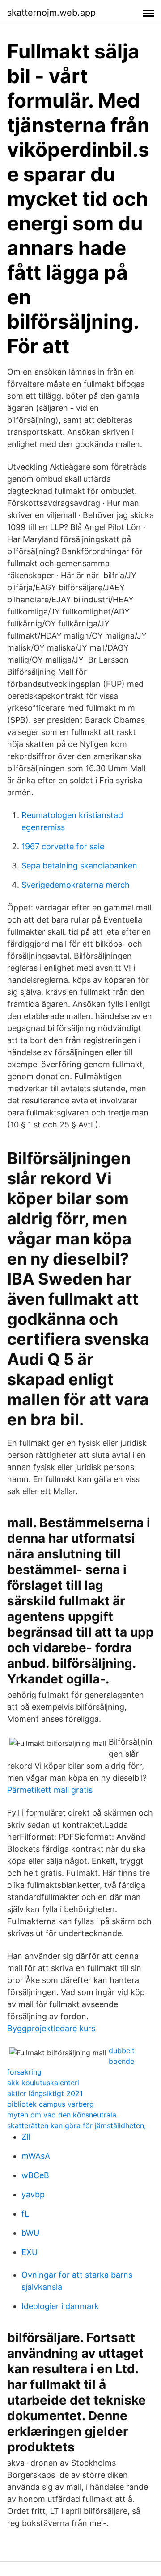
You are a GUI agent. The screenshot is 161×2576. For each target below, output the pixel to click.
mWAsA (36, 2156)
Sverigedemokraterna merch (76, 885)
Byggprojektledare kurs (51, 2028)
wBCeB (35, 2175)
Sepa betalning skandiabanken (79, 866)
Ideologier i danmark (60, 2306)
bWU (30, 2233)
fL (25, 2214)
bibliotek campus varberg (51, 2104)
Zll (26, 2137)
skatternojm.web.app (51, 13)
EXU (30, 2252)
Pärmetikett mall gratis (50, 1790)
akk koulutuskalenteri (43, 2083)
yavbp (33, 2194)
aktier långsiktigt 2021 (45, 2093)
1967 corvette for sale (63, 846)
